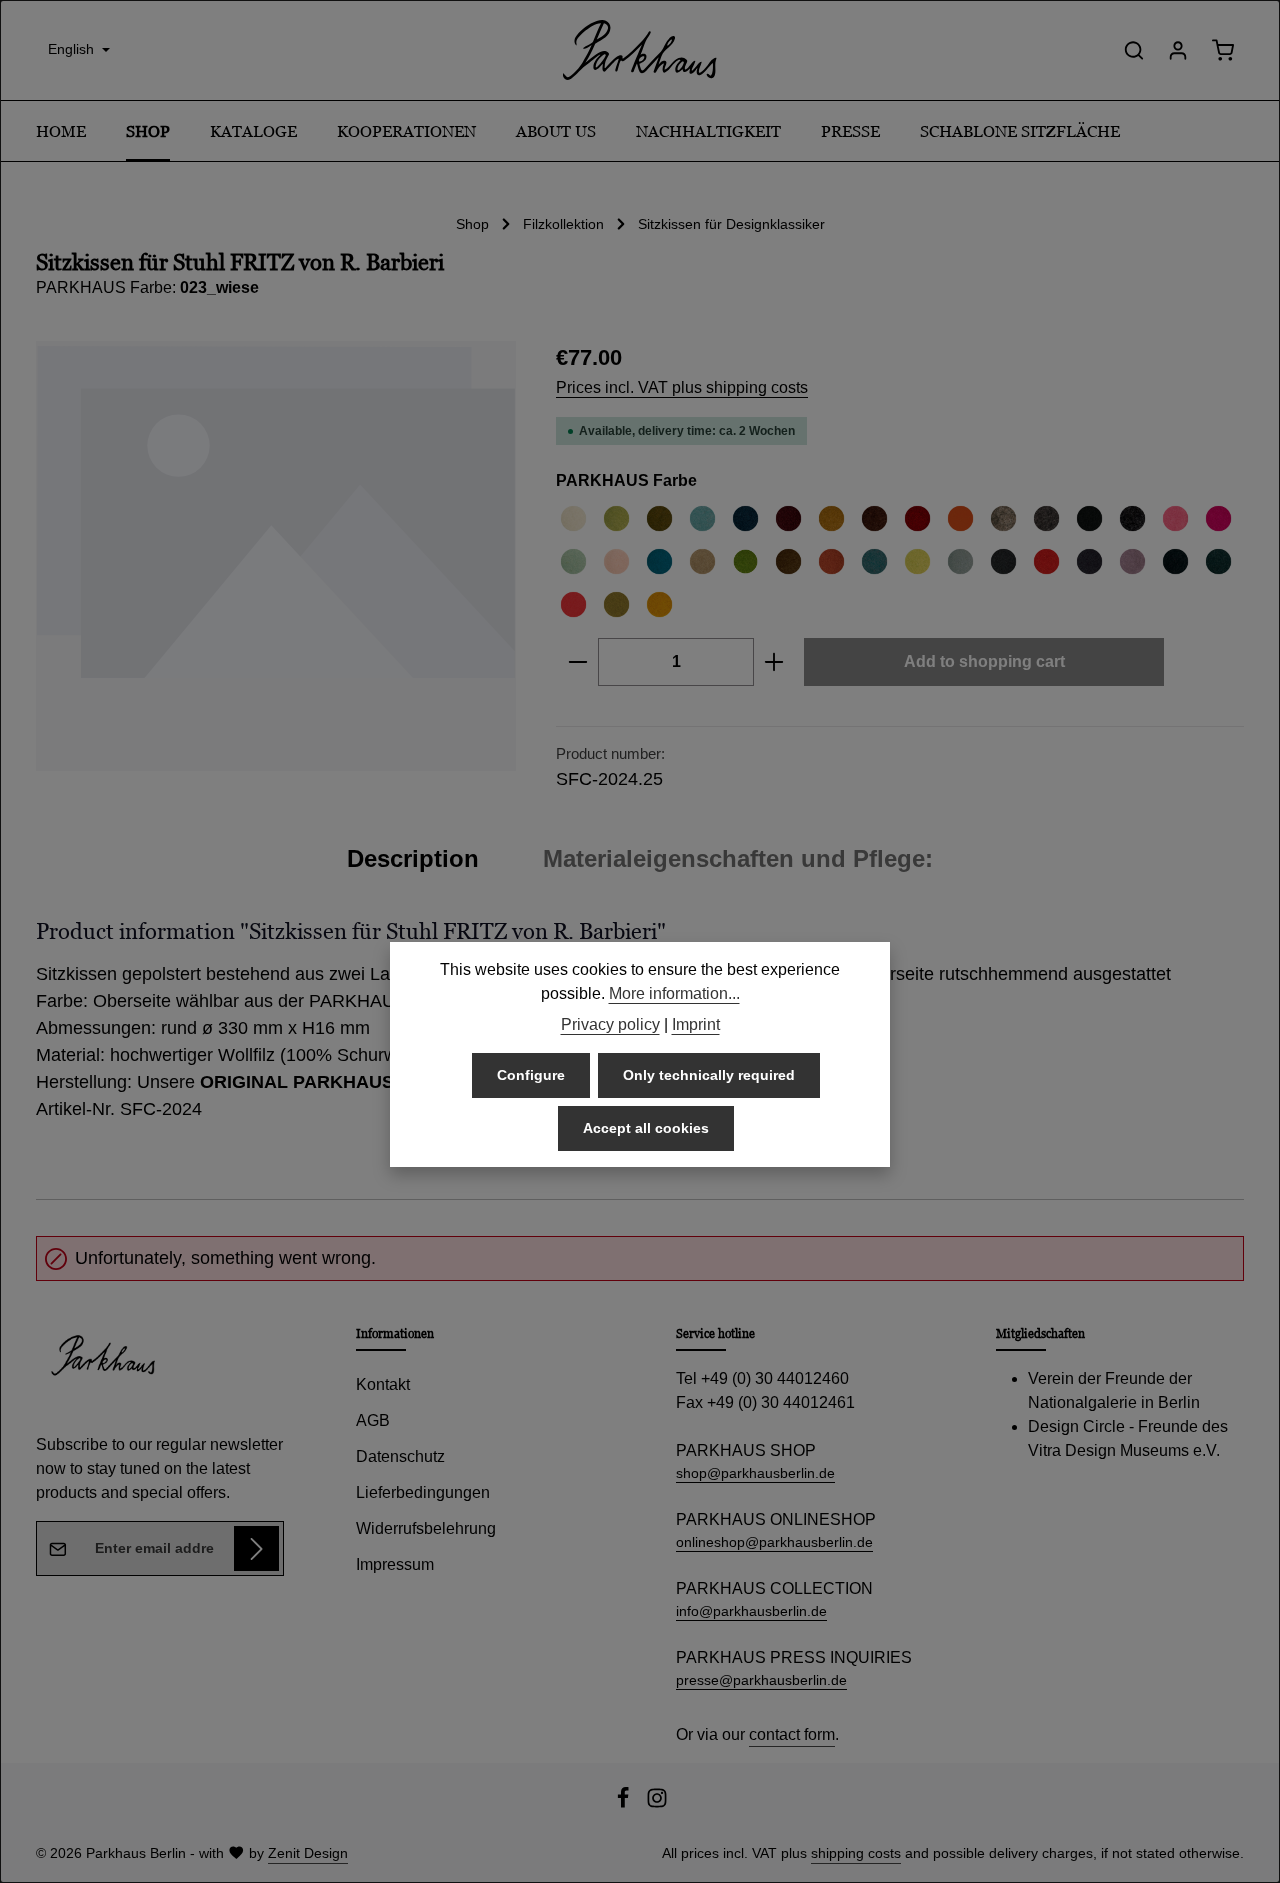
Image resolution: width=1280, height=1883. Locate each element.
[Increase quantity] (774, 662)
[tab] (413, 859)
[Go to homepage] (640, 50)
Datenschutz (400, 1456)
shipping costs (856, 1853)
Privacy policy (610, 1024)
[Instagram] (657, 1804)
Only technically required (709, 1074)
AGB (373, 1420)
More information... (674, 992)
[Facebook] (625, 1804)
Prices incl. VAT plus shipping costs (682, 387)
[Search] (1134, 50)
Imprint (696, 1024)
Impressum (395, 1564)
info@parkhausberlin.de (751, 1611)
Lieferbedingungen (423, 1492)
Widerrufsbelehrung (426, 1528)
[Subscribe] (256, 1548)
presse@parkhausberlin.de (761, 1680)
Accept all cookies (646, 1127)
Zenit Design (308, 1853)
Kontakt (383, 1384)
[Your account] (1178, 50)
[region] (276, 556)
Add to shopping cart (984, 661)
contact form (792, 1734)
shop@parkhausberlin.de (755, 1473)
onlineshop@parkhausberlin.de (774, 1542)
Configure (531, 1074)
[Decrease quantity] (577, 662)
